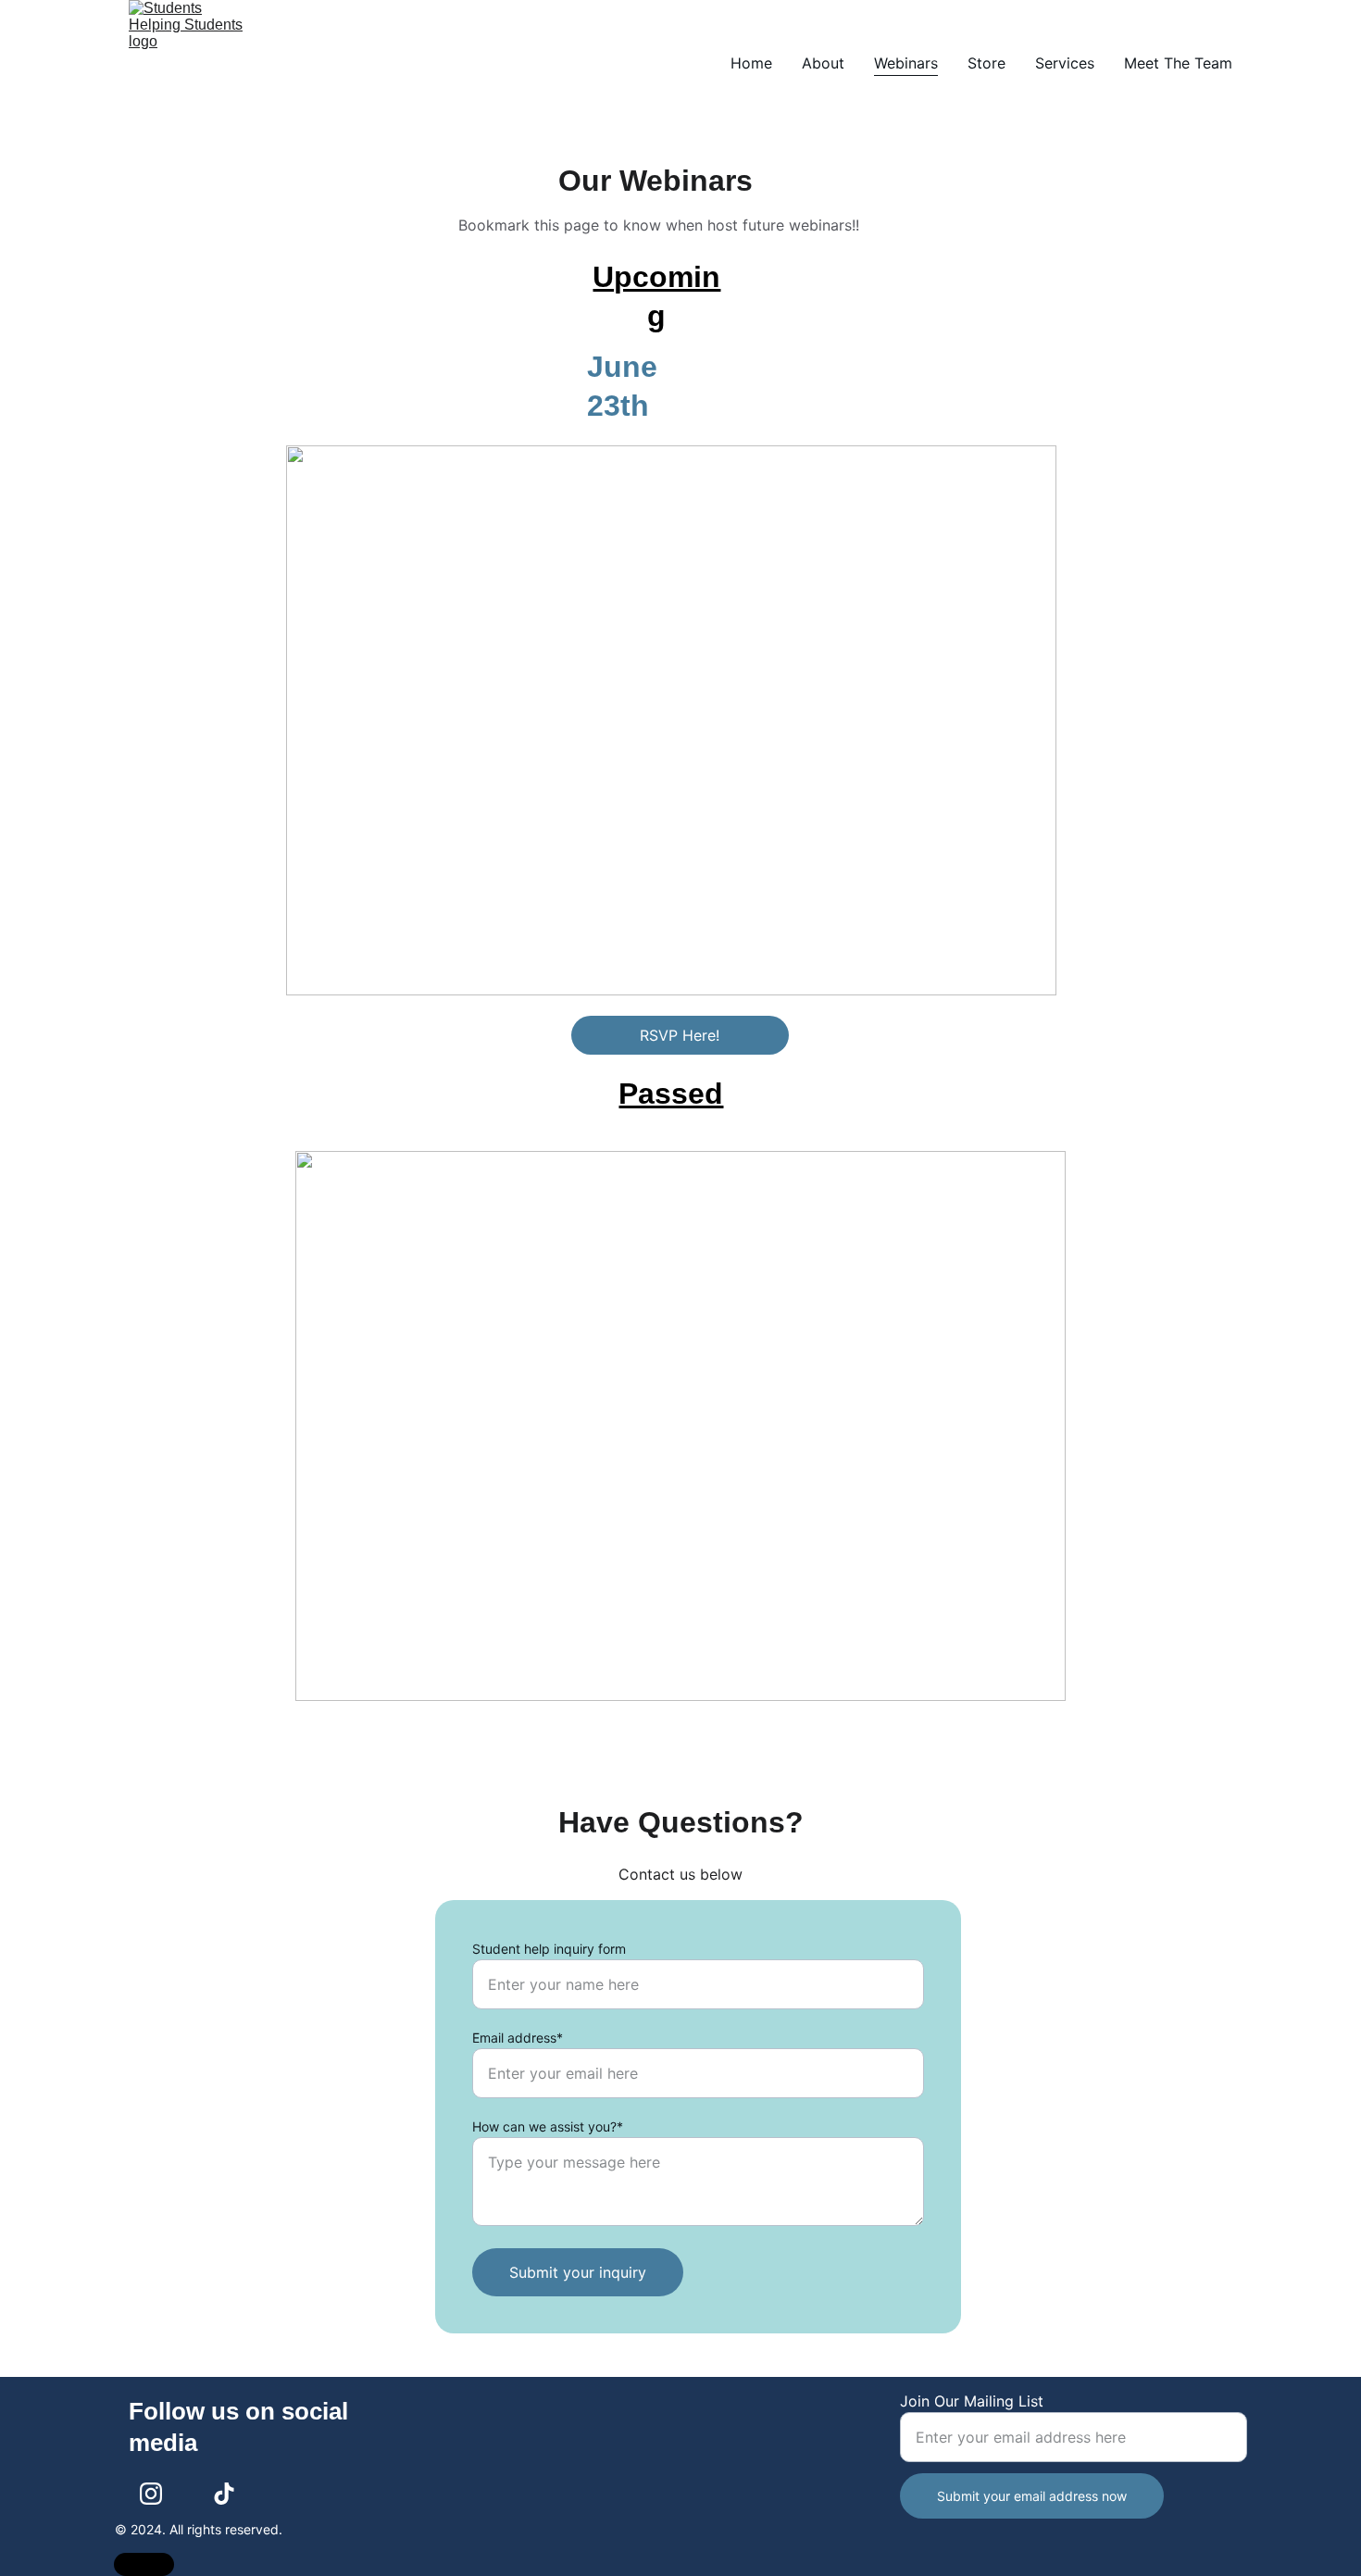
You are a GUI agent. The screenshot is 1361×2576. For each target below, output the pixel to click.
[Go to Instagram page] (151, 2494)
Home (751, 63)
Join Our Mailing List (972, 2401)
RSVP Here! (680, 1035)
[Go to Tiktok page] (224, 2494)
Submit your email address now (1032, 2496)
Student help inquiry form (549, 1949)
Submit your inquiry (578, 2272)
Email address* (518, 2038)
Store (986, 63)
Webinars (906, 63)
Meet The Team (1178, 63)
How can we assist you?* (548, 2126)
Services (1065, 63)
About (823, 63)
